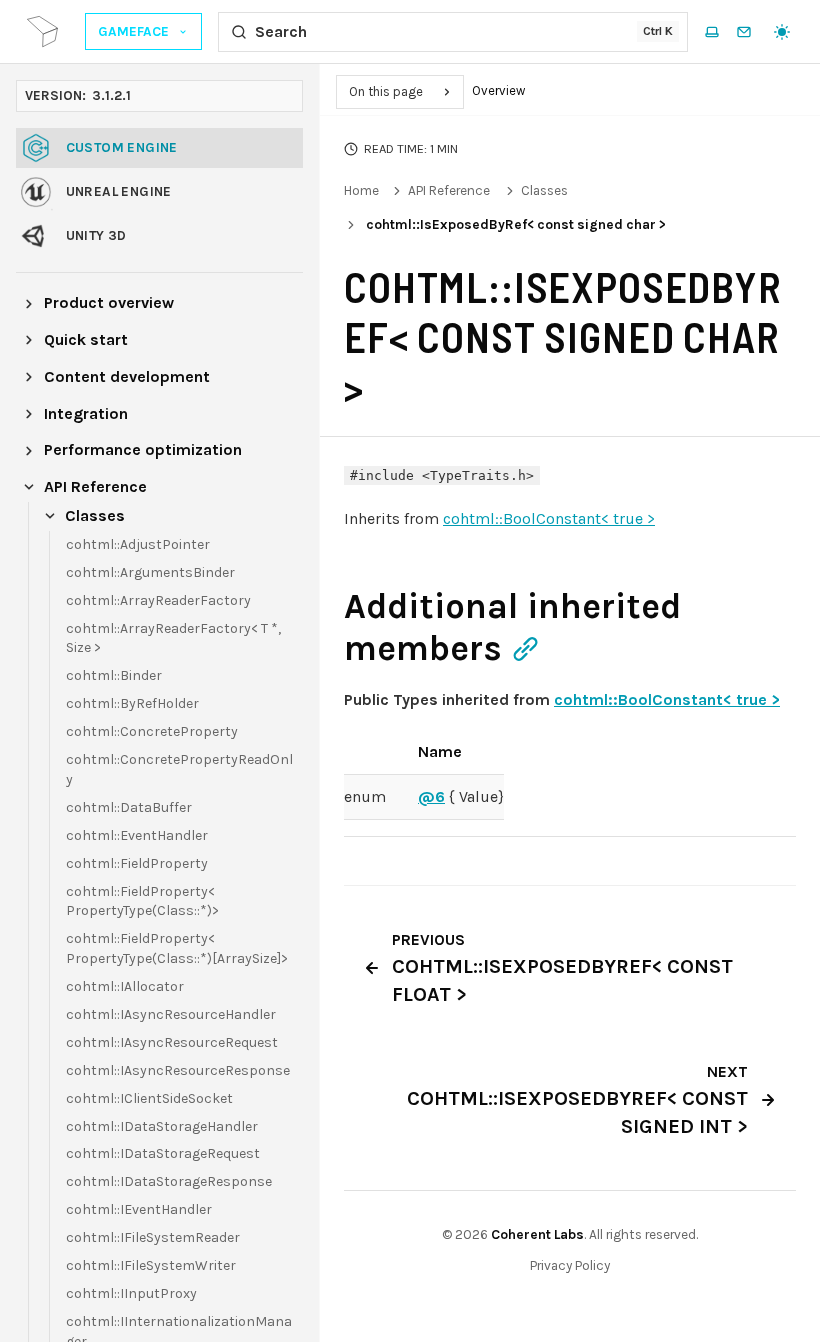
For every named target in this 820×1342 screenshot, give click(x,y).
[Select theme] (782, 32)
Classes (544, 190)
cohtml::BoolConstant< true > (549, 518)
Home (361, 190)
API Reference (449, 190)
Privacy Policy (570, 1265)
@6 (431, 796)
